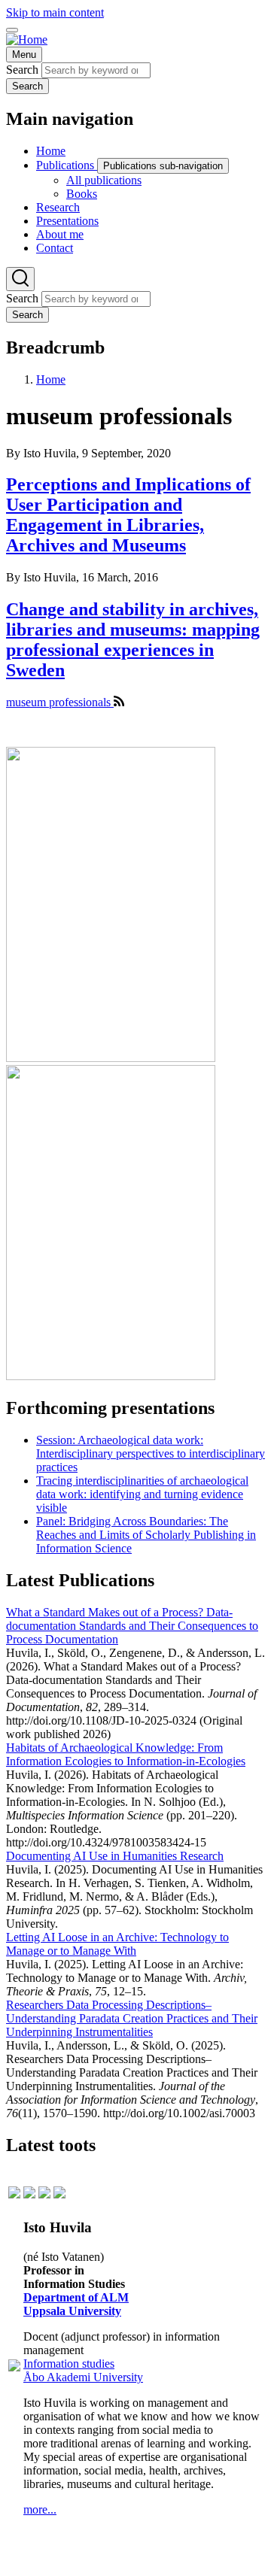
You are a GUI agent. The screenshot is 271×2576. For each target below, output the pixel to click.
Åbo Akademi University (83, 2377)
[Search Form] (20, 279)
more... (40, 2509)
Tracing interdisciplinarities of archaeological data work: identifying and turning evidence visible (142, 1494)
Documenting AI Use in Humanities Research (115, 1856)
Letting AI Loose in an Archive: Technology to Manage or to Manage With (117, 1944)
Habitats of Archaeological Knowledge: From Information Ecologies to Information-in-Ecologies (126, 1754)
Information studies (69, 2364)
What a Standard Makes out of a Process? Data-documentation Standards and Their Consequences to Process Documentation (132, 1626)
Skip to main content (55, 12)
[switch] (12, 30)
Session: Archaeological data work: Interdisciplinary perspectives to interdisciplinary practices (151, 1453)
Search (22, 70)
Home (51, 379)
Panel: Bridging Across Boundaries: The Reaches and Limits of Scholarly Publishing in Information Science (146, 1535)
